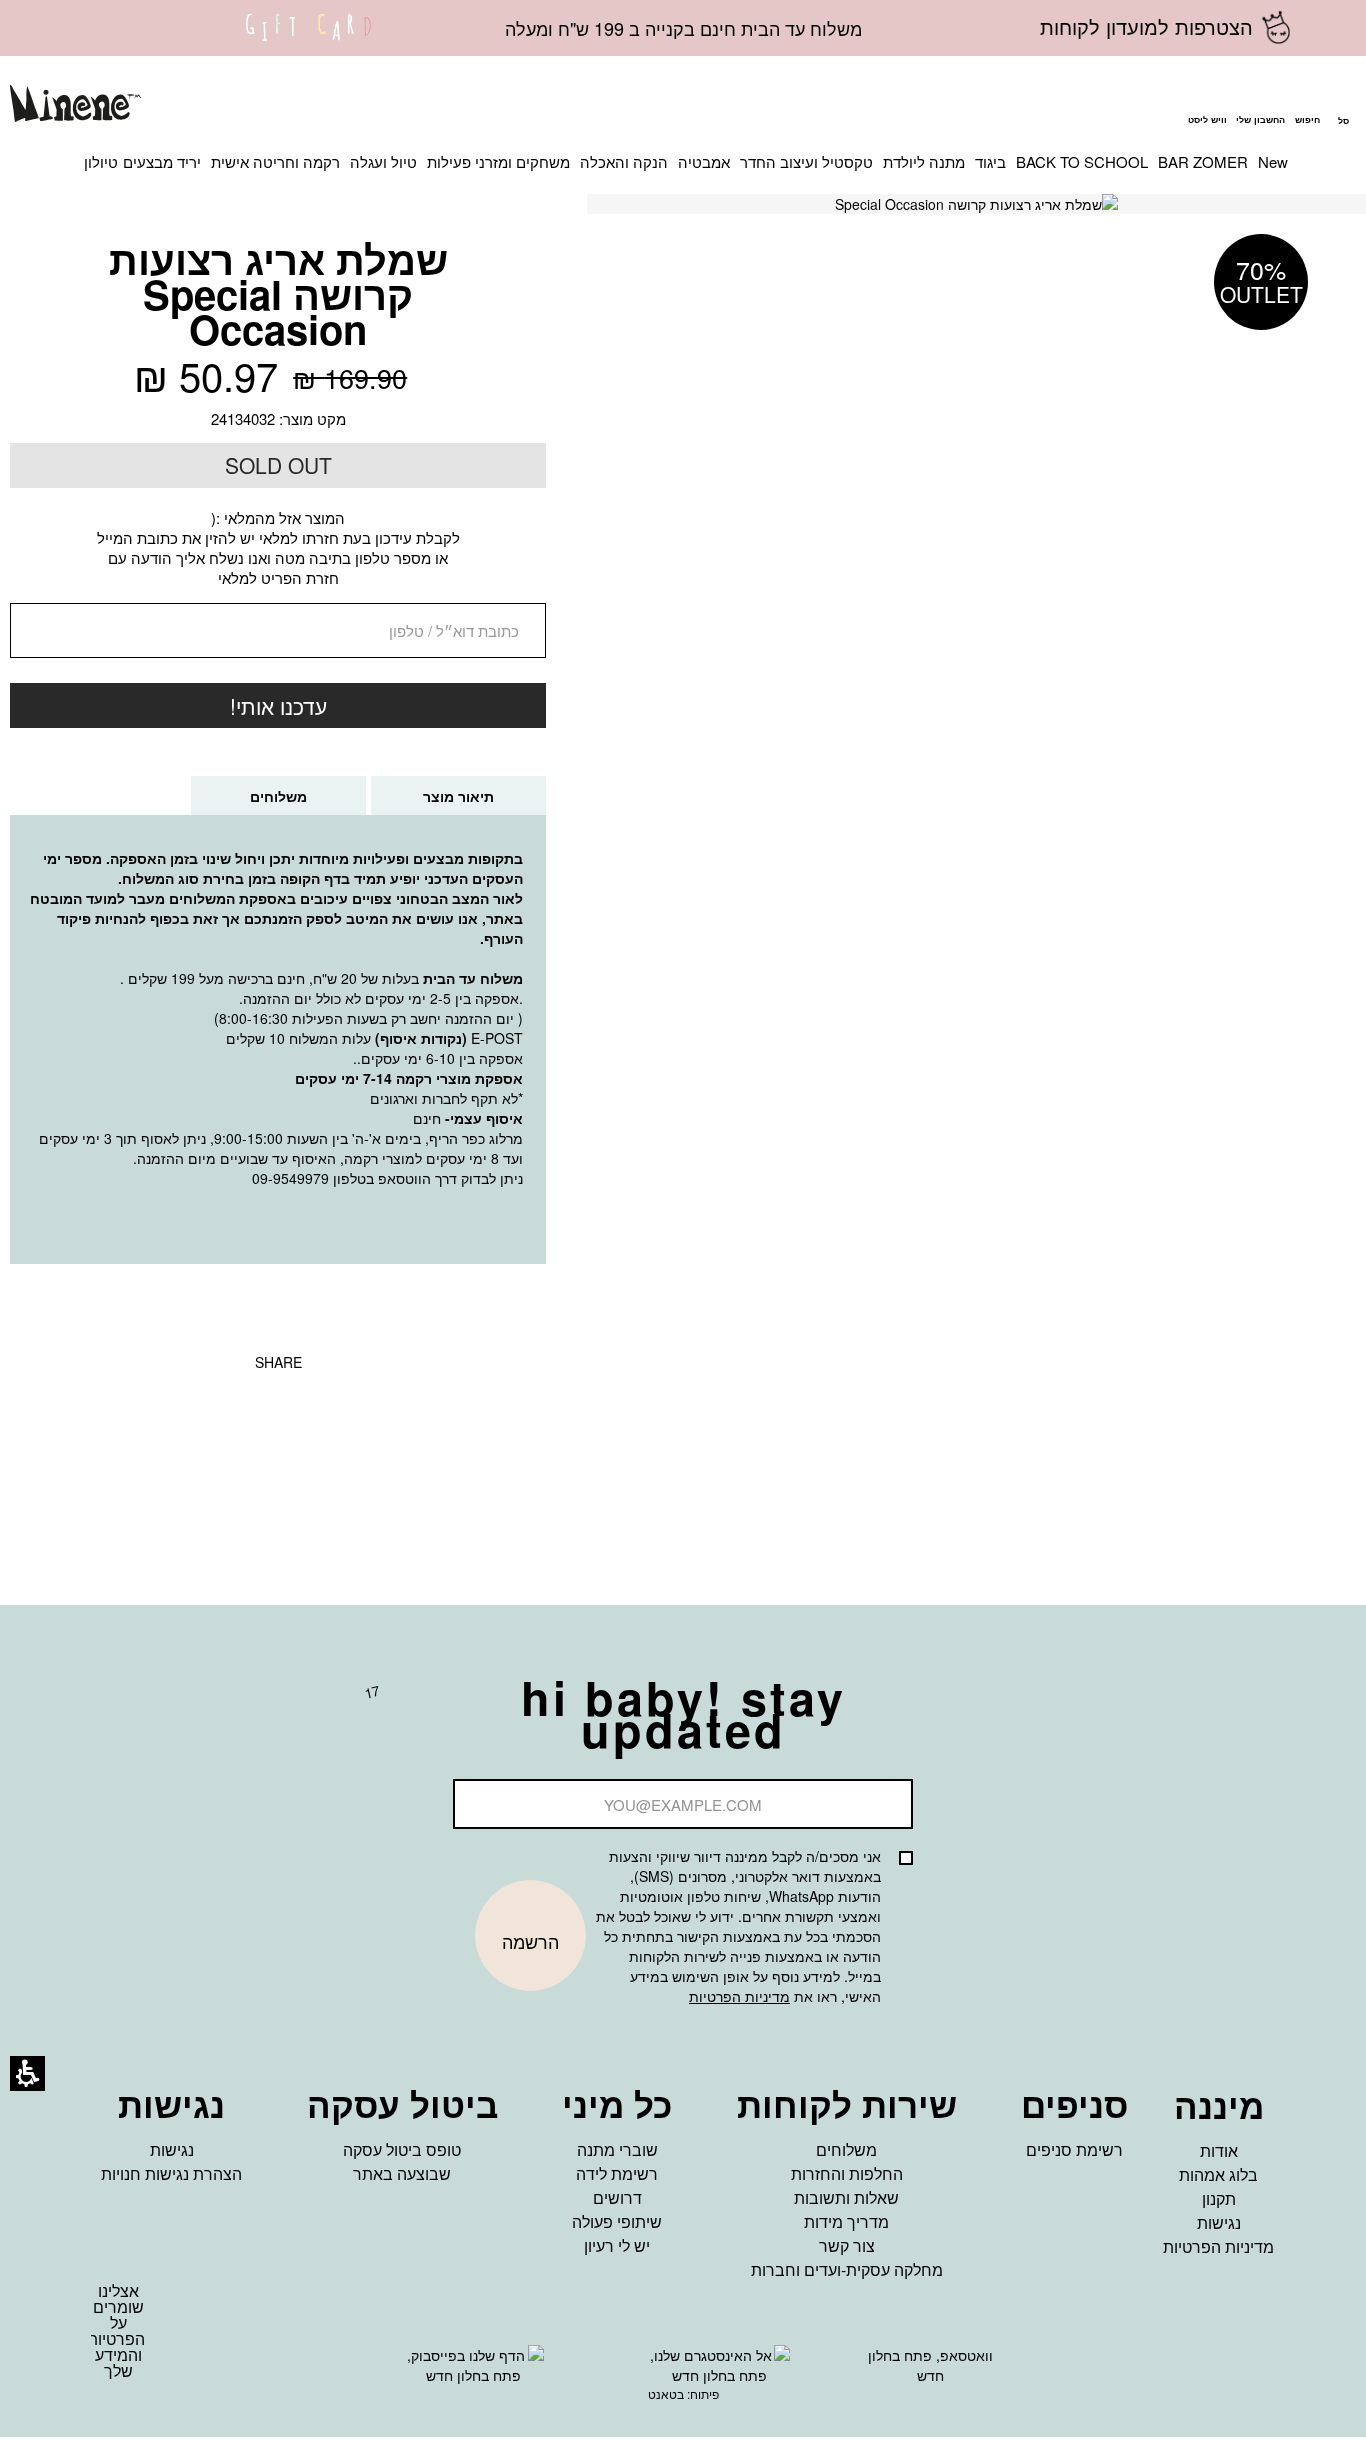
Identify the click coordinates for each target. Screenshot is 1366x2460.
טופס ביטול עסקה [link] (402, 2149)
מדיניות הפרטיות (739, 1996)
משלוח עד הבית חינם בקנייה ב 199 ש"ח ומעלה (683, 28)
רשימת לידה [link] (617, 2173)
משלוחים (258, 800)
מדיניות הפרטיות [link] (1218, 2246)
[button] (1307, 106)
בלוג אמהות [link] (1218, 2174)
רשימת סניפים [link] (1074, 2149)
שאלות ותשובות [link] (846, 2197)
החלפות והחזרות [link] (847, 2173)
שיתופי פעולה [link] (617, 2221)
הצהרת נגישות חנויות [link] (171, 2173)
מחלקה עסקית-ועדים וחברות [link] (847, 2269)
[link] (309, 40)
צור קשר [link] (847, 2245)
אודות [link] (1219, 2150)
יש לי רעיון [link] (617, 2245)
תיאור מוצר (458, 796)
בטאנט (666, 2393)
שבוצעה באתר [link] (402, 2173)
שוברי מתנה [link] (617, 2149)
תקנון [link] (1219, 2198)
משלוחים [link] (846, 2149)
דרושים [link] (617, 2197)
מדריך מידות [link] (846, 2221)
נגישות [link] (1219, 2222)
